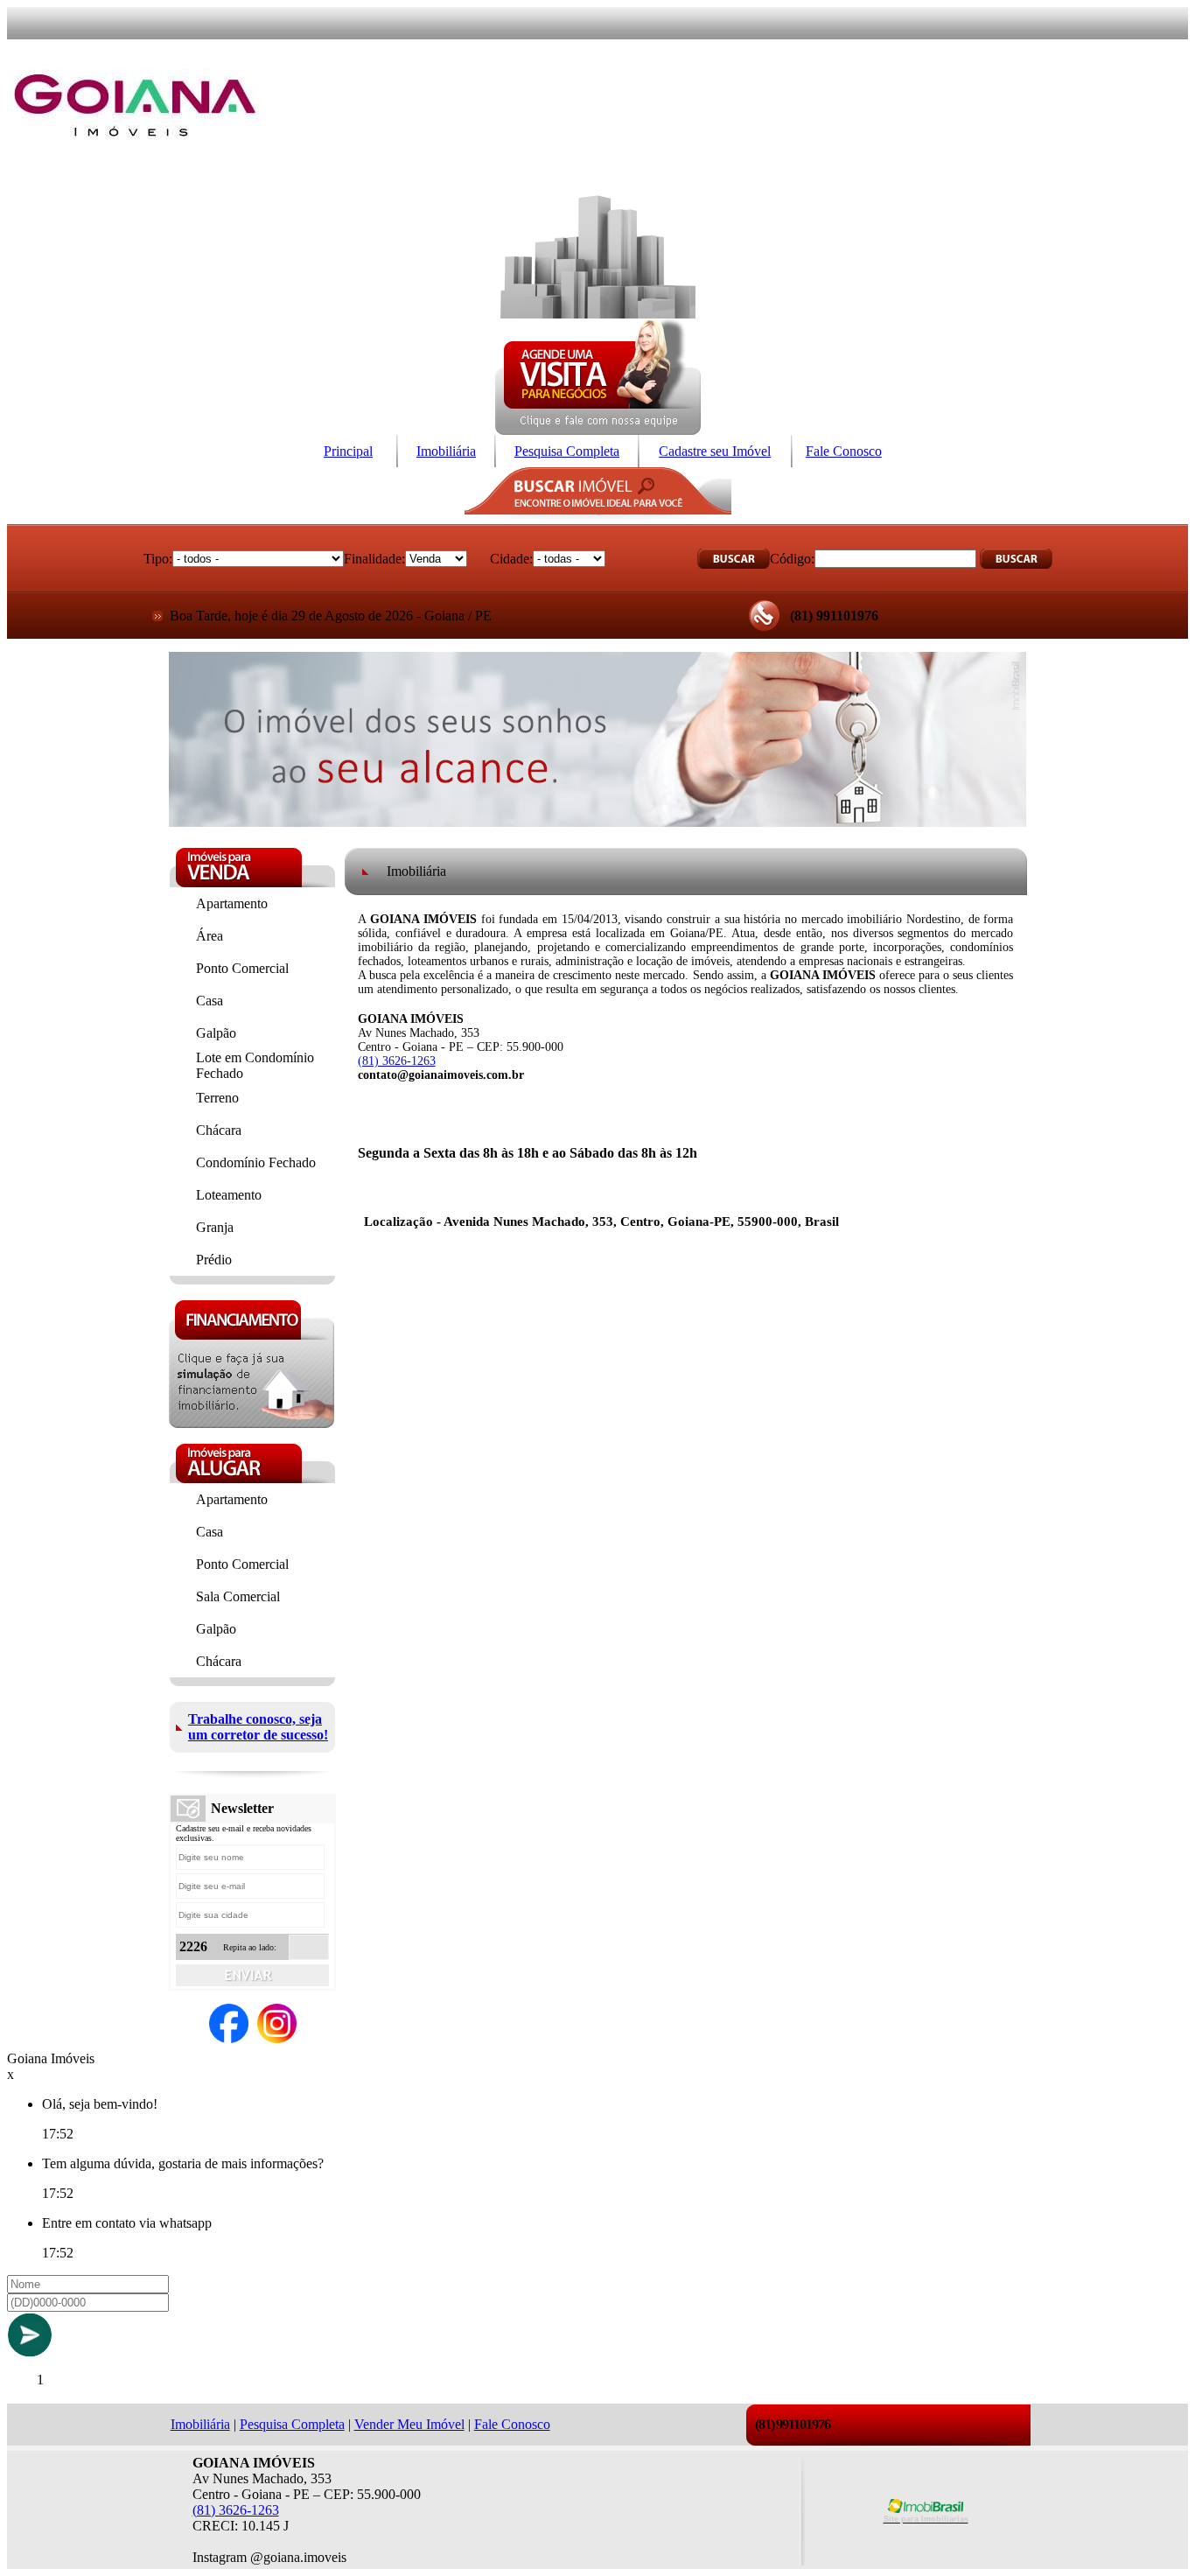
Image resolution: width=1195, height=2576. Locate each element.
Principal (348, 451)
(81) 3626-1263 (397, 1061)
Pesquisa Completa (567, 451)
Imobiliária (446, 451)
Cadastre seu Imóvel (715, 451)
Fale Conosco (844, 451)
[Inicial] (135, 164)
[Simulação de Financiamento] (252, 1423)
